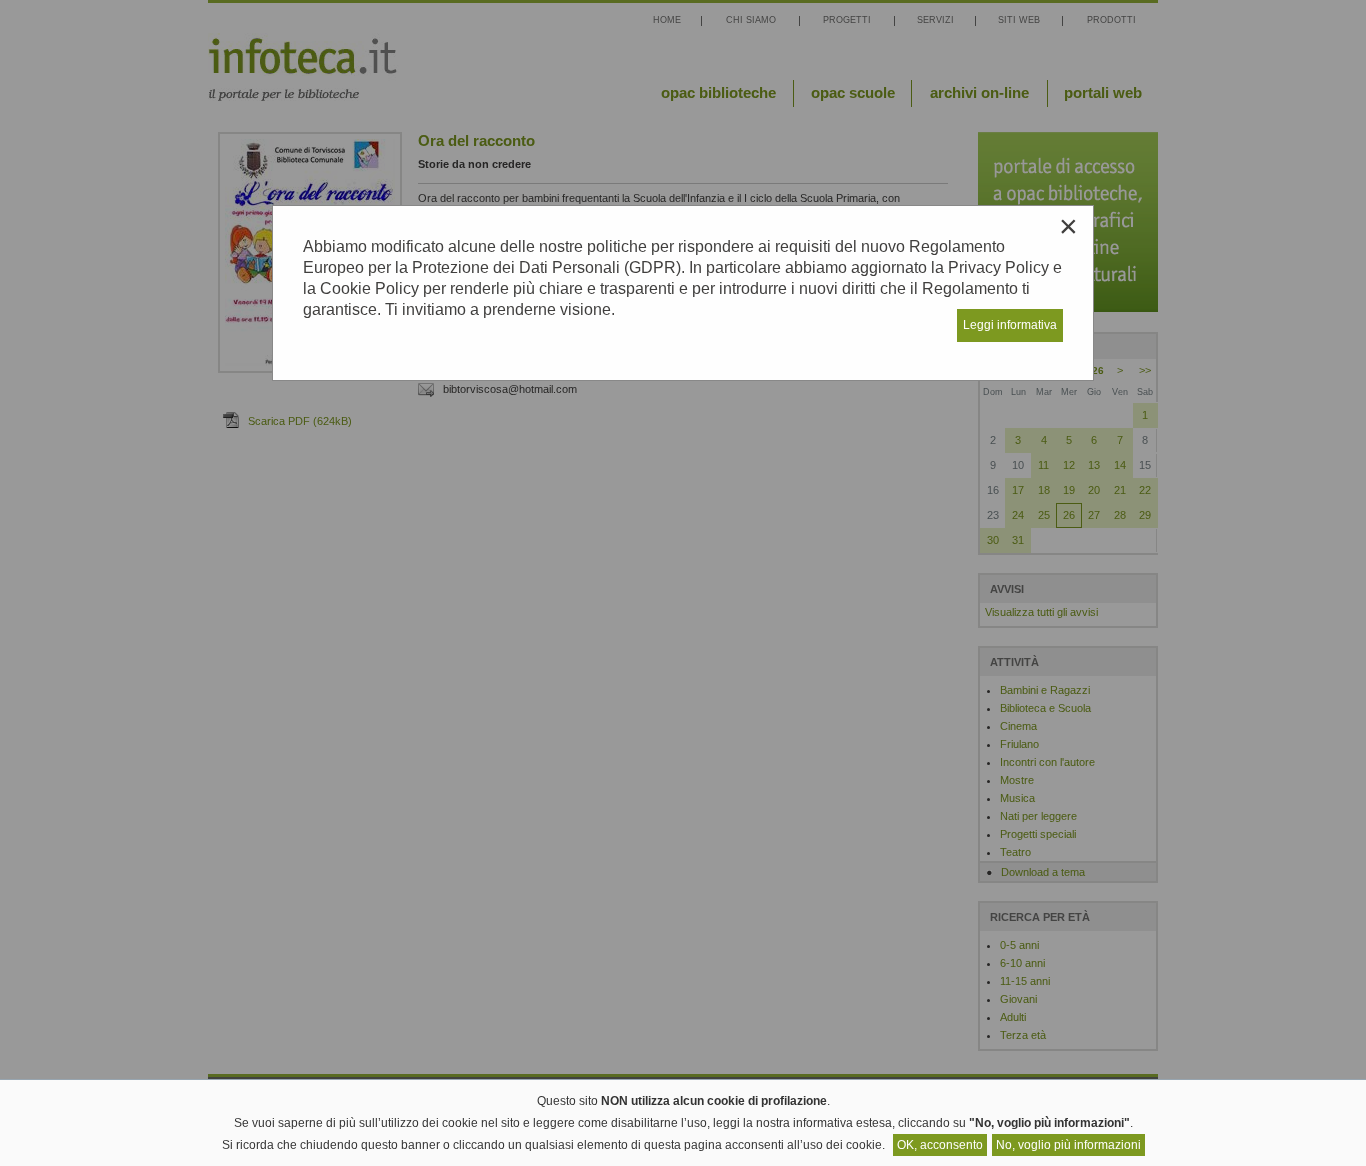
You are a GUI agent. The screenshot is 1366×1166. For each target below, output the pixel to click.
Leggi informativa (1010, 325)
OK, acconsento (940, 1145)
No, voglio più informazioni (1068, 1145)
